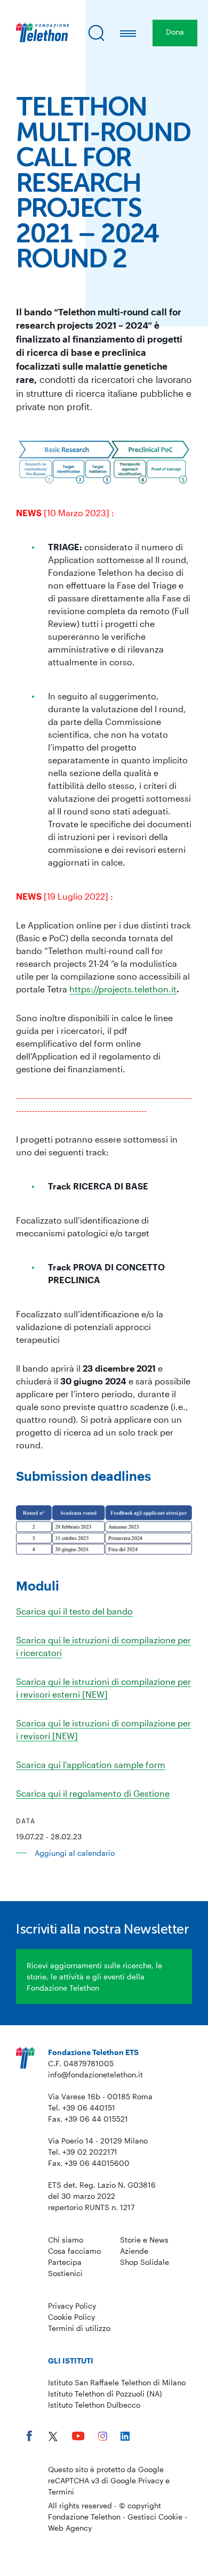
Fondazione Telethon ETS (93, 2052)
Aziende (134, 2251)
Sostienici (65, 2273)
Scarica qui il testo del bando (74, 1611)
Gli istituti (71, 2361)
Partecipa (65, 2262)
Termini (61, 2492)
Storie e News (144, 2240)
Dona (175, 32)
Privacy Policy (72, 2306)
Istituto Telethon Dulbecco (94, 2405)
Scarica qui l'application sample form (91, 1764)
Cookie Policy (71, 2317)
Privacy (151, 2480)
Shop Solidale (145, 2262)
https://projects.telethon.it (123, 989)
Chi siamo (66, 2240)
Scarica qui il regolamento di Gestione (93, 1793)
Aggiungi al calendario (75, 1853)
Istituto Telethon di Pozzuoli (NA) (105, 2394)
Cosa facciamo (74, 2251)
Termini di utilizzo (79, 2328)
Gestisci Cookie (155, 2517)
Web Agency (70, 2528)
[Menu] (129, 33)
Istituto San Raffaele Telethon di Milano (117, 2382)
